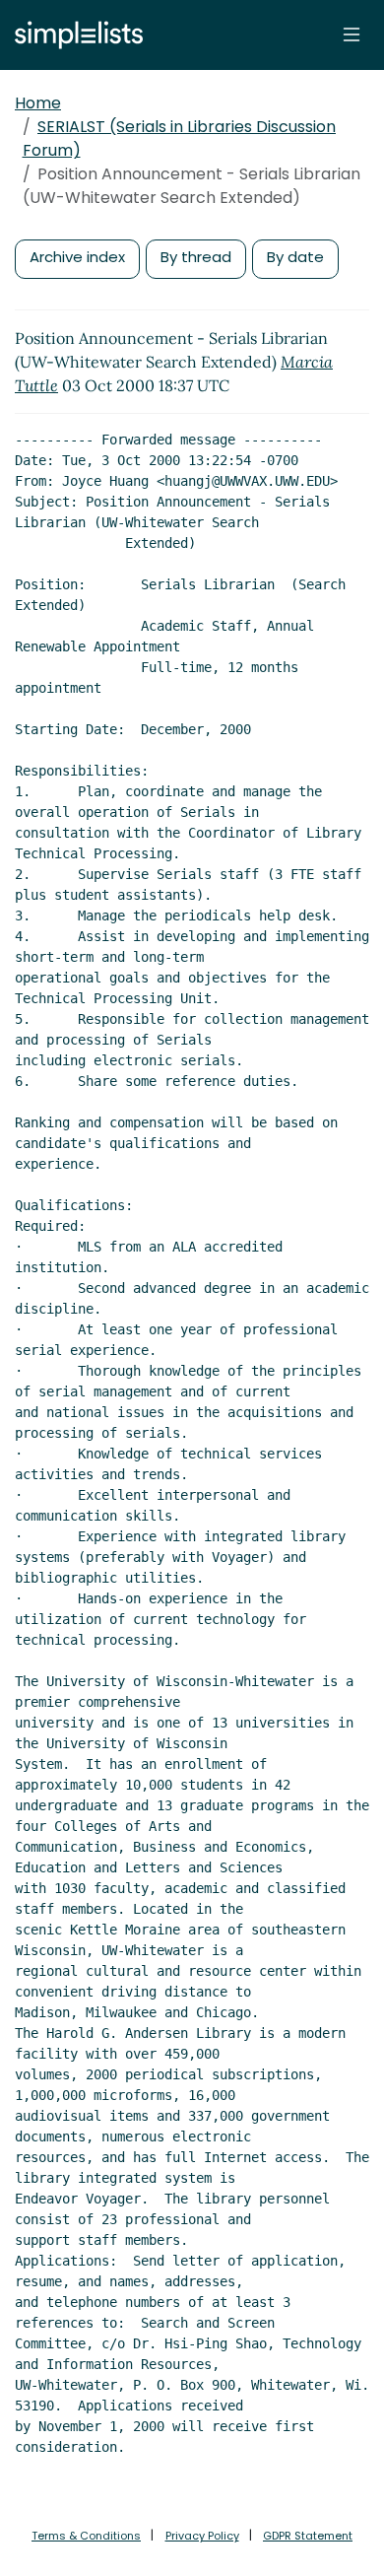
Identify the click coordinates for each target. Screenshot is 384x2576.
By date (295, 257)
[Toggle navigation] (352, 34)
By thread (196, 257)
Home (38, 103)
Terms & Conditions (86, 2536)
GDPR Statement (308, 2536)
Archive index (77, 257)
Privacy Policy (202, 2536)
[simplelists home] (74, 35)
